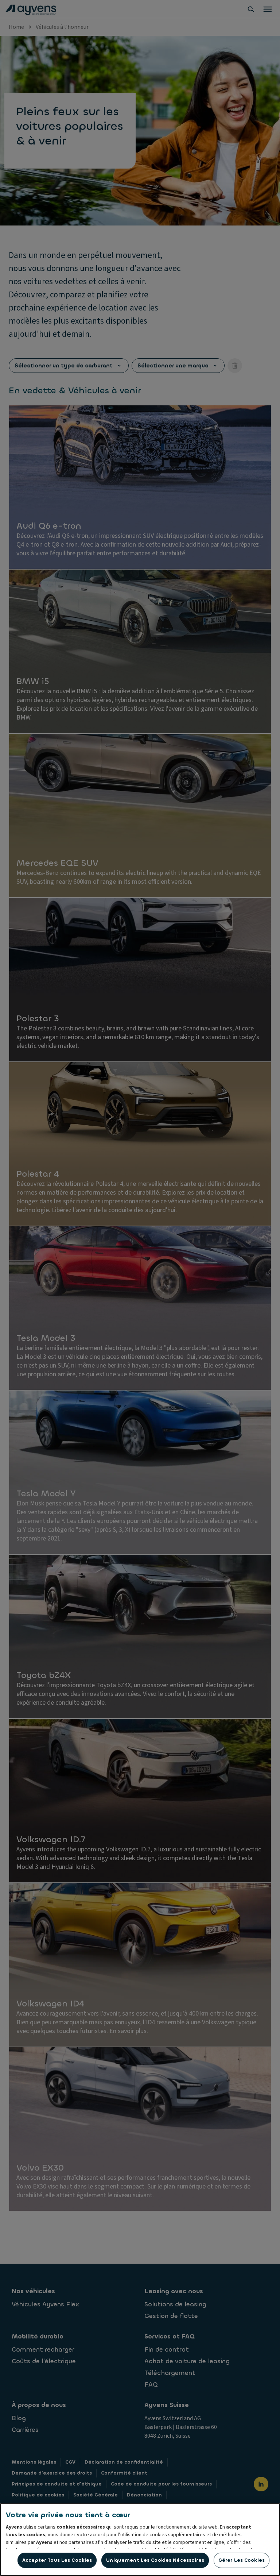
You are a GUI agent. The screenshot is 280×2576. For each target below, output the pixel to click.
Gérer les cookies (242, 2560)
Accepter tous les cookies (57, 2560)
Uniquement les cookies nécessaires (155, 2560)
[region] (140, 2540)
